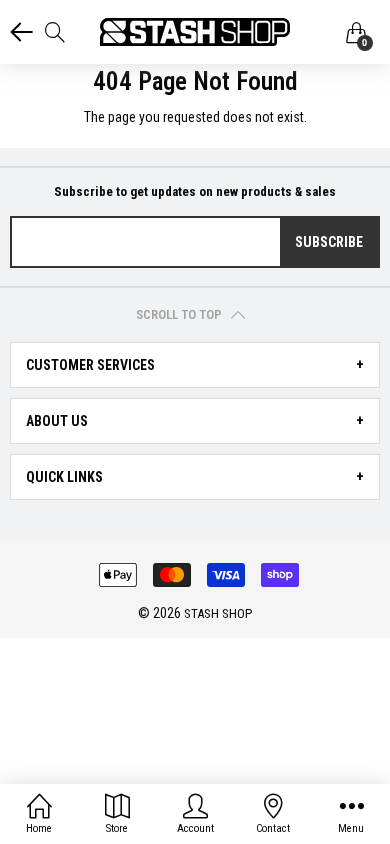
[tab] (195, 365)
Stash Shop (218, 613)
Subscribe (329, 242)
